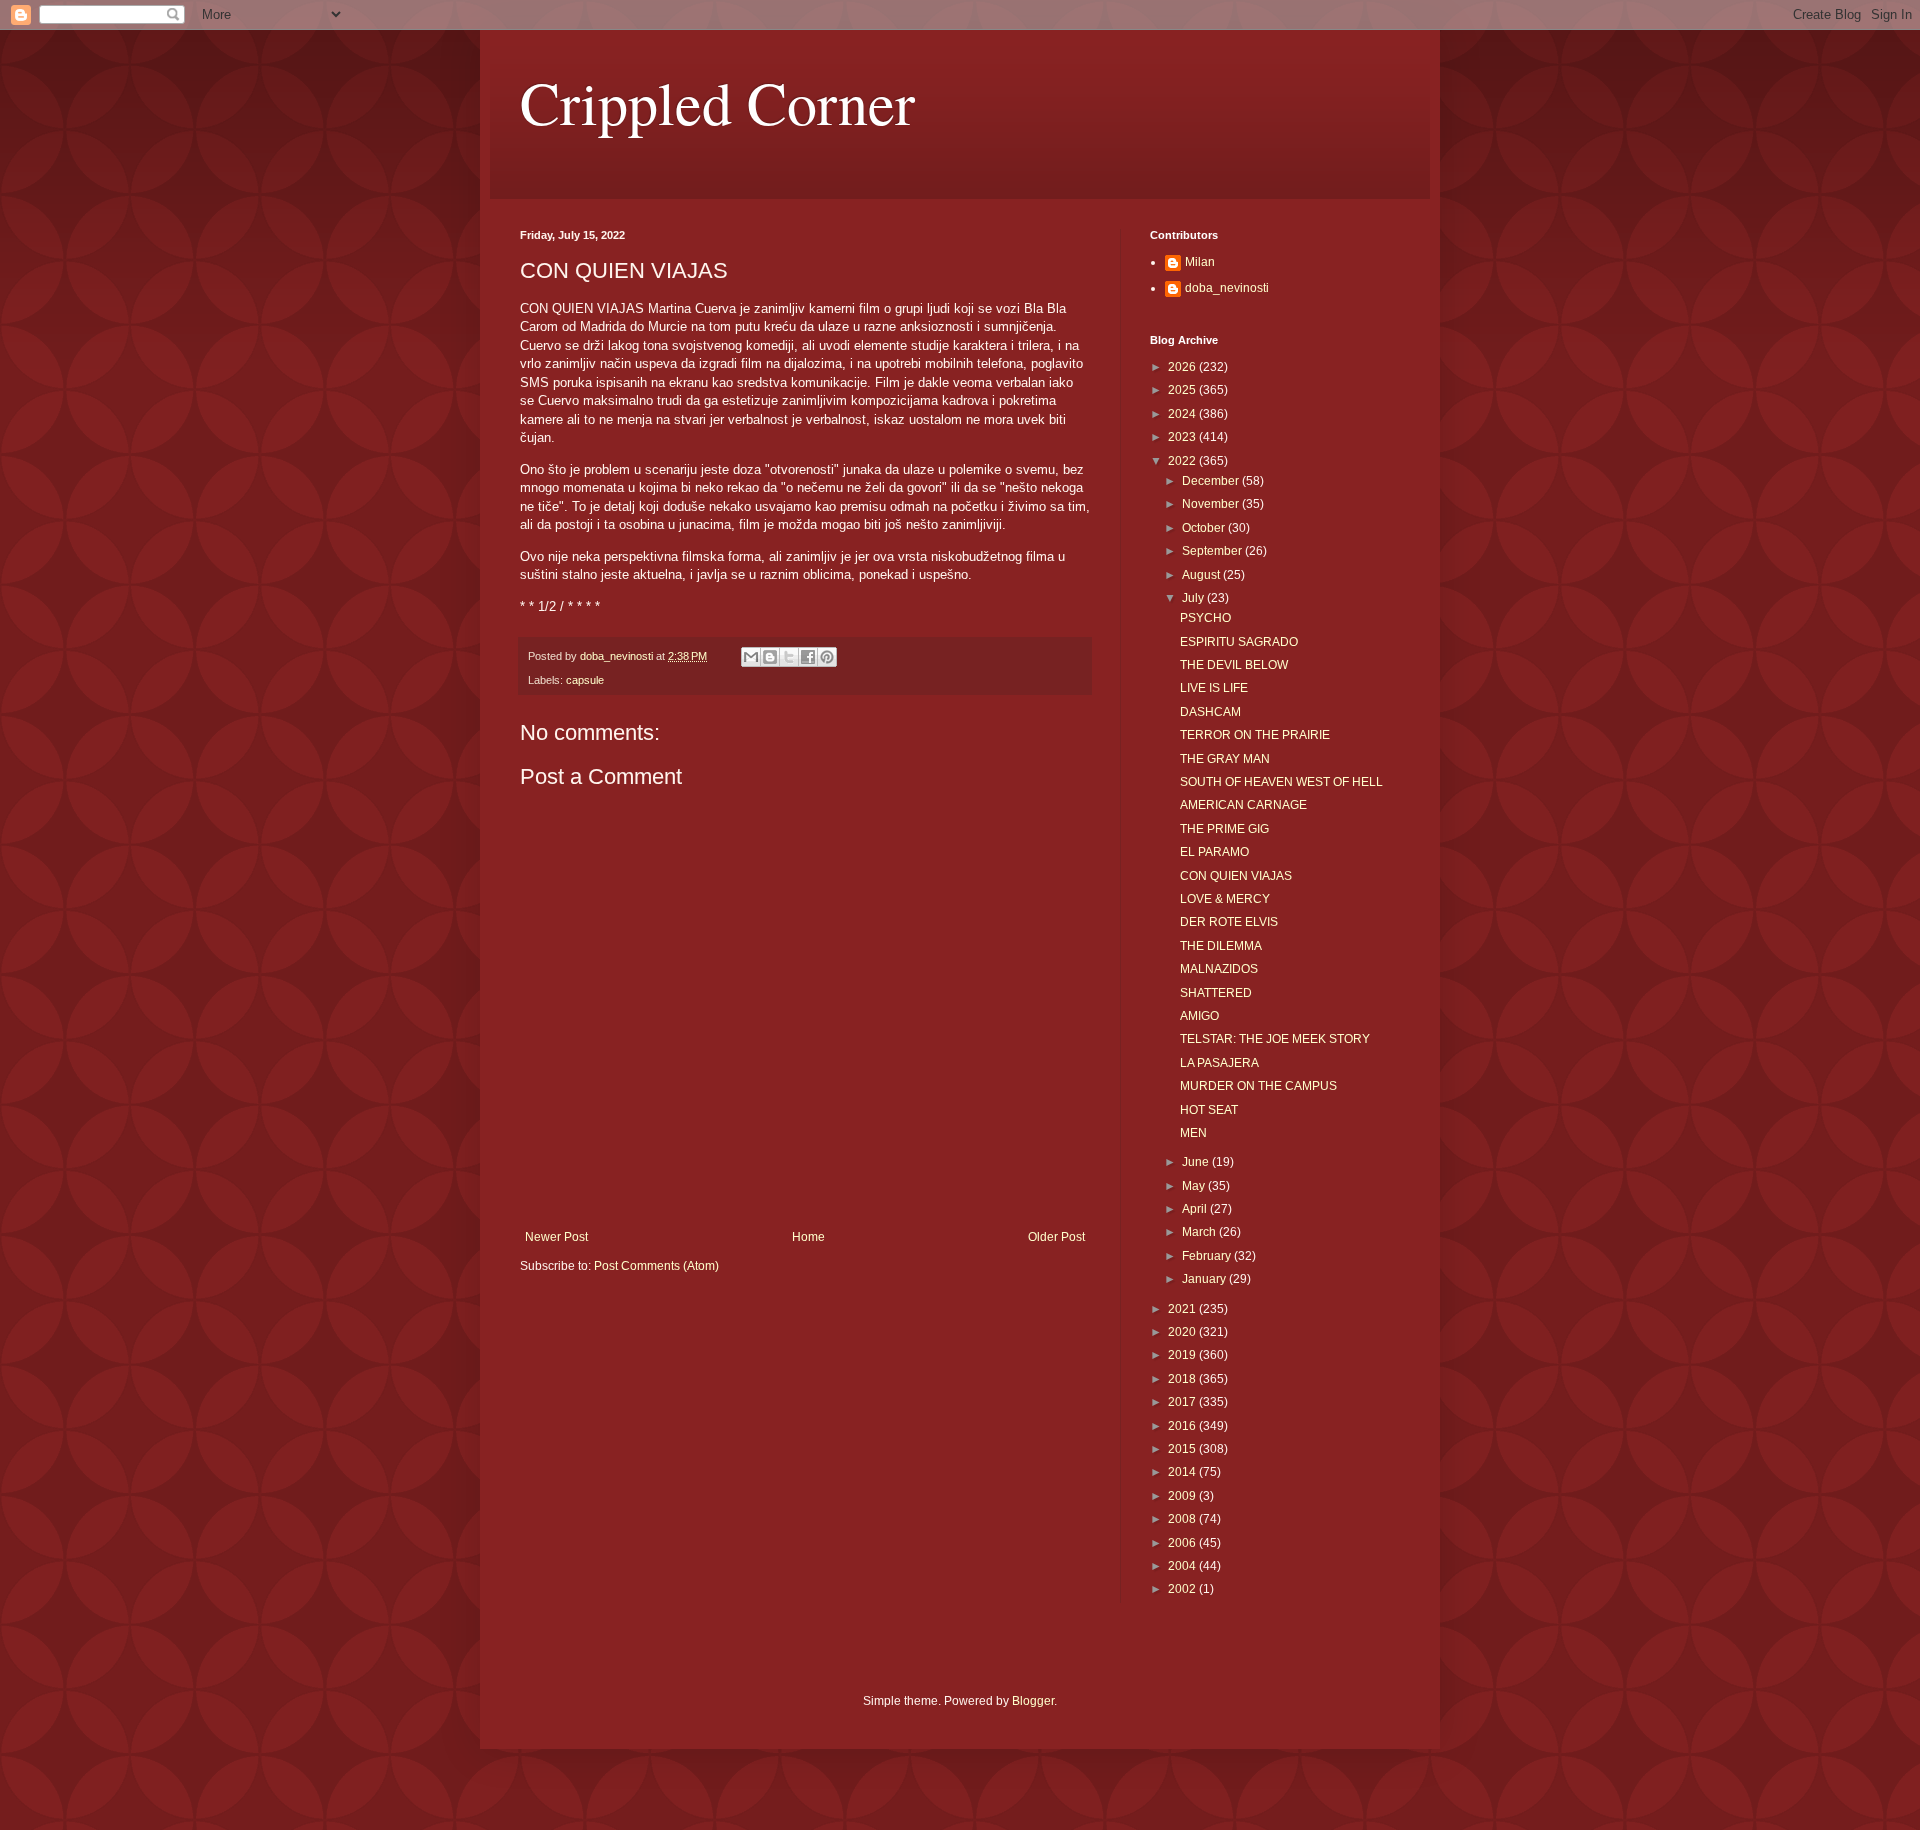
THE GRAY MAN (1225, 759)
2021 (1183, 1309)
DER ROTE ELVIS (1229, 922)
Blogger (1033, 1701)
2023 (1183, 437)
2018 (1183, 1379)
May (1195, 1186)
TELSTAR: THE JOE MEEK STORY (1275, 1039)
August (1202, 575)
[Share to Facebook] (808, 657)
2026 (1183, 367)
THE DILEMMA (1221, 946)
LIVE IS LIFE (1214, 688)
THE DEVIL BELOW (1234, 665)
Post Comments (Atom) (656, 1266)
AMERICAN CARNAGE (1243, 805)
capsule (585, 680)
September (1213, 551)
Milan (1200, 262)
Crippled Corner (717, 102)
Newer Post (556, 1237)
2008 (1183, 1519)
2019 (1183, 1355)
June (1197, 1162)
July (1194, 598)
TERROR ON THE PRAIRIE (1255, 735)
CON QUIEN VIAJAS (1236, 876)
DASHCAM (1210, 712)
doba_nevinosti (1227, 288)
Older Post (1056, 1237)
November (1212, 504)
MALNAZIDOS (1219, 969)
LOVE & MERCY (1225, 899)
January (1205, 1279)
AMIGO (1199, 1016)
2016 (1183, 1426)
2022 (1183, 461)
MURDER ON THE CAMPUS (1258, 1086)
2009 (1183, 1496)
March (1200, 1232)
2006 (1183, 1543)
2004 (1183, 1566)
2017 (1183, 1402)
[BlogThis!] (770, 657)
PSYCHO (1205, 618)
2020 (1183, 1332)
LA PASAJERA (1219, 1063)
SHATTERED (1216, 993)
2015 (1183, 1449)
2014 (1183, 1472)
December (1212, 481)
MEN (1193, 1133)
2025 (1183, 390)
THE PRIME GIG (1224, 829)
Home (808, 1237)
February (1208, 1256)
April (1196, 1209)
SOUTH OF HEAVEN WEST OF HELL (1281, 782)
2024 (1183, 414)
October (1205, 528)
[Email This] (751, 657)
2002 (1183, 1589)
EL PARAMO (1214, 852)
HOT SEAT (1209, 1110)
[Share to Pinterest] (827, 657)
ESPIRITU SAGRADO (1239, 642)
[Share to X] (789, 657)
